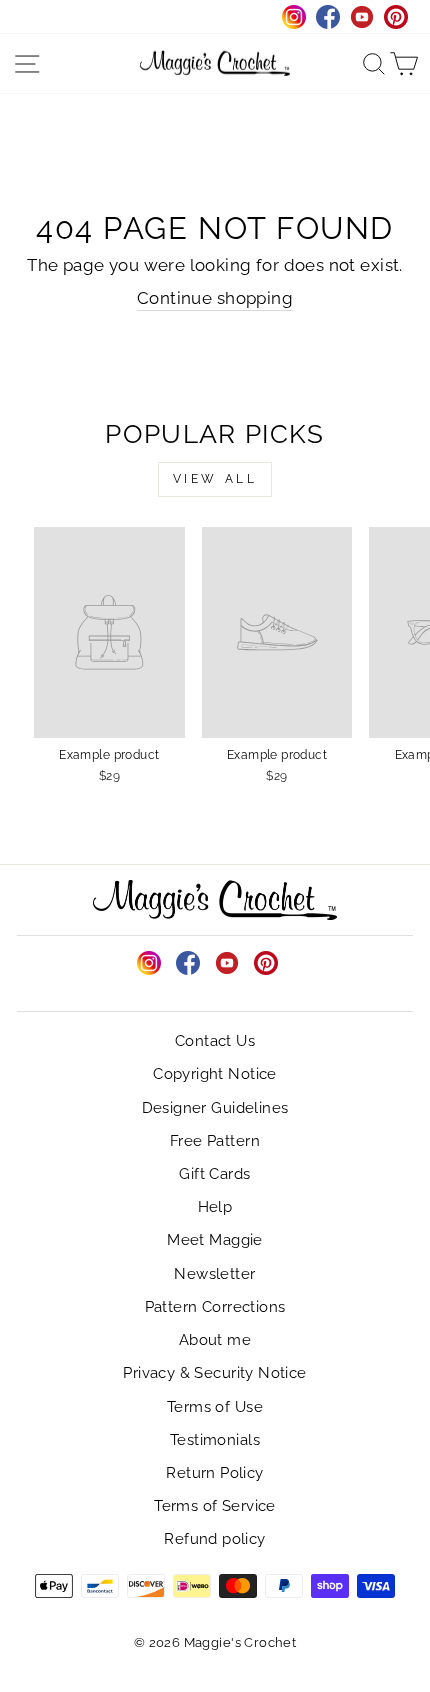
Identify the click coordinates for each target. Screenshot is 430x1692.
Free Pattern (215, 1141)
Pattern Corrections (215, 1307)
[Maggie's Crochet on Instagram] (149, 963)
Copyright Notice (215, 1074)
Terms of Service (215, 1506)
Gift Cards (214, 1174)
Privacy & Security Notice (214, 1373)
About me (215, 1340)
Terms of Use (215, 1407)
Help (215, 1207)
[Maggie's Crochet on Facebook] (188, 963)
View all (215, 479)
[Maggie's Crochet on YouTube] (227, 963)
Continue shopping (215, 298)
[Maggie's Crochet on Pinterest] (266, 963)
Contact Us (215, 1041)
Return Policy (214, 1473)
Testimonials (215, 1440)
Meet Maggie (215, 1240)
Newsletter (214, 1274)
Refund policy (214, 1539)
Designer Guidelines (215, 1108)
